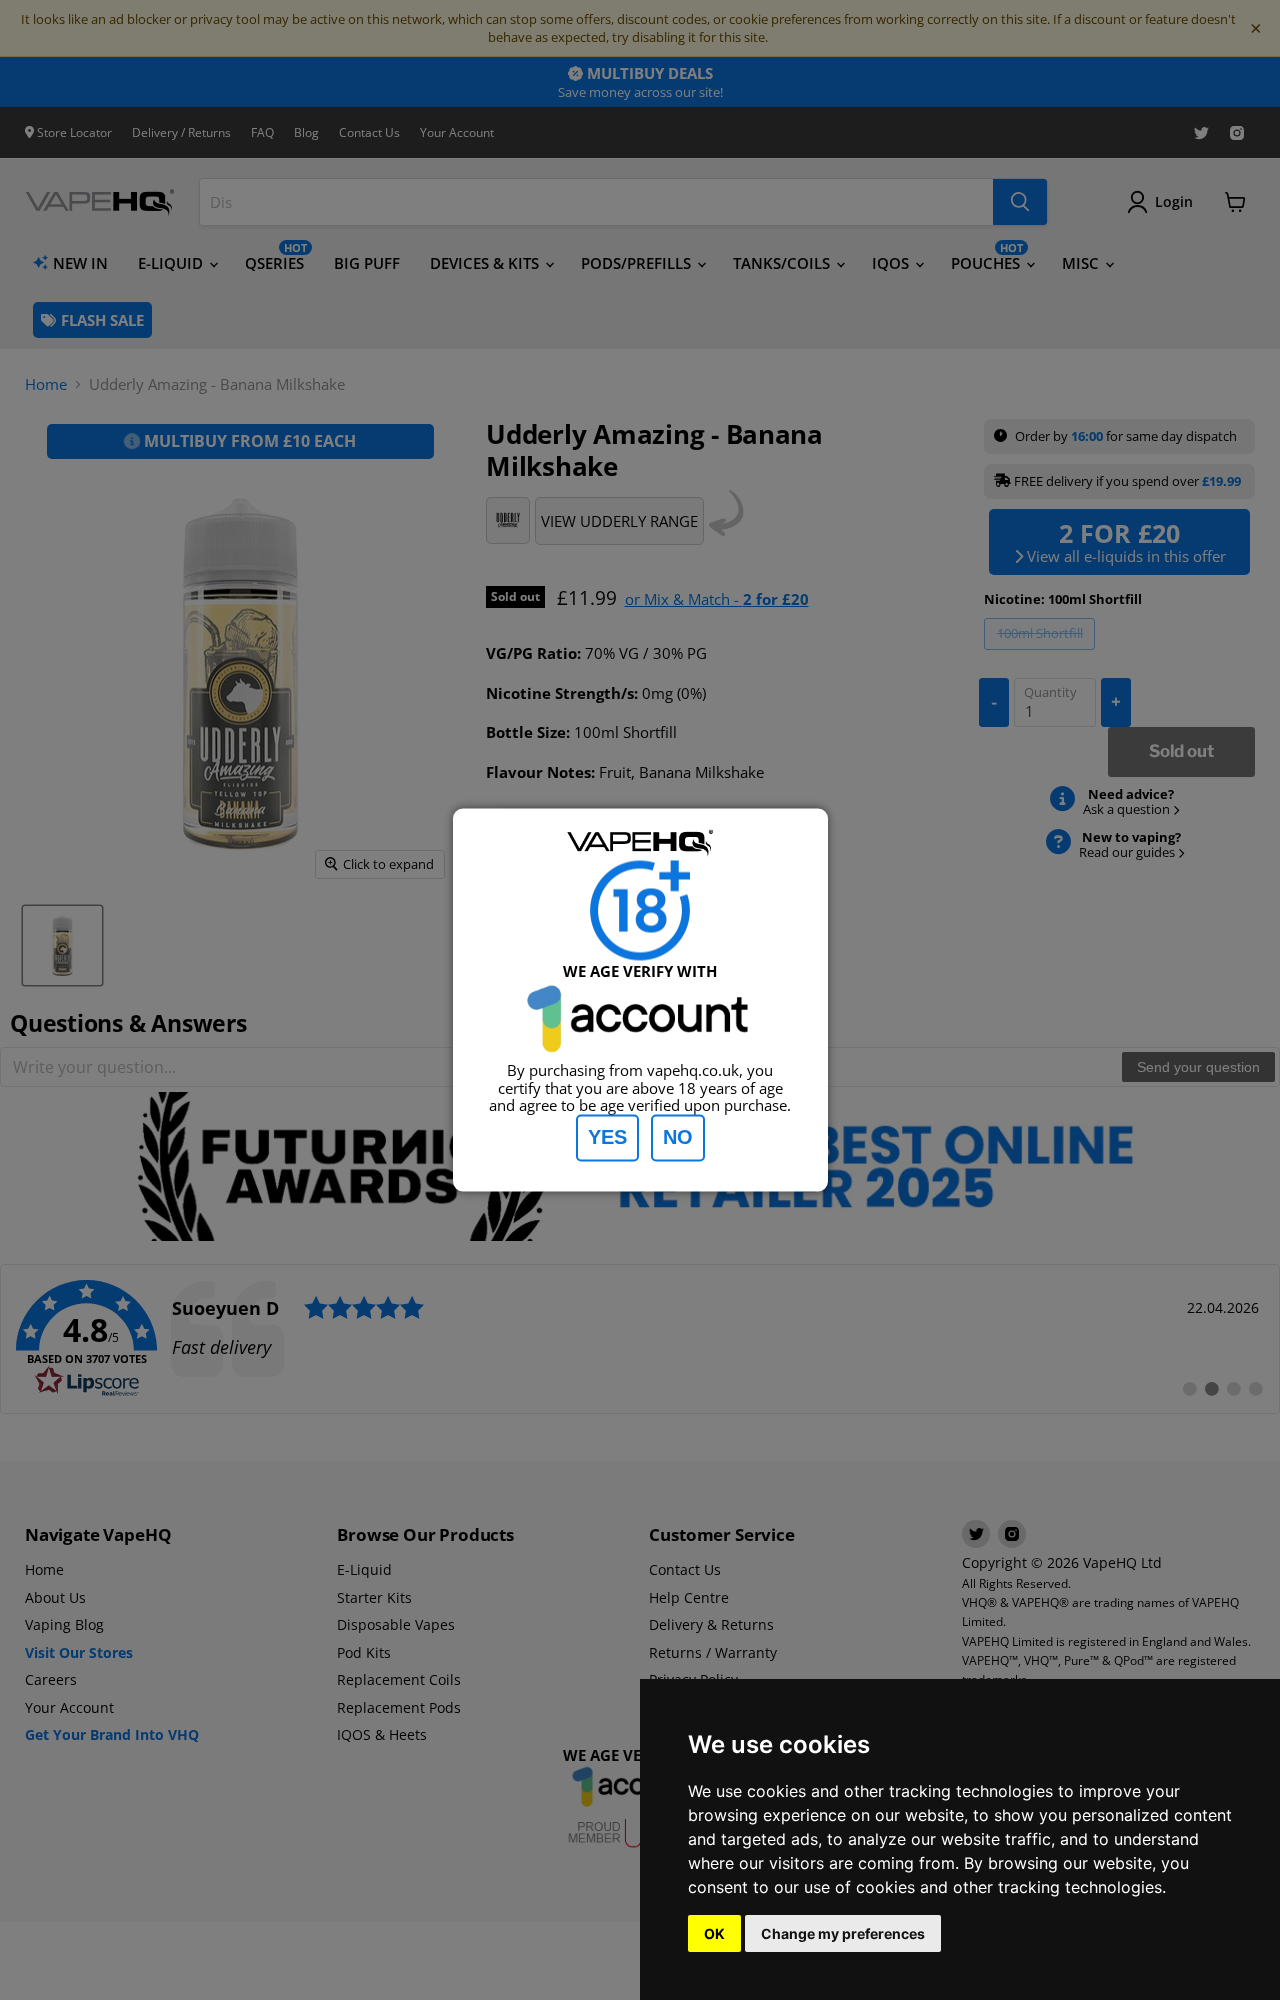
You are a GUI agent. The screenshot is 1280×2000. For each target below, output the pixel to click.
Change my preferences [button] (843, 1933)
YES (607, 1138)
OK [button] (714, 1933)
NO (678, 1138)
